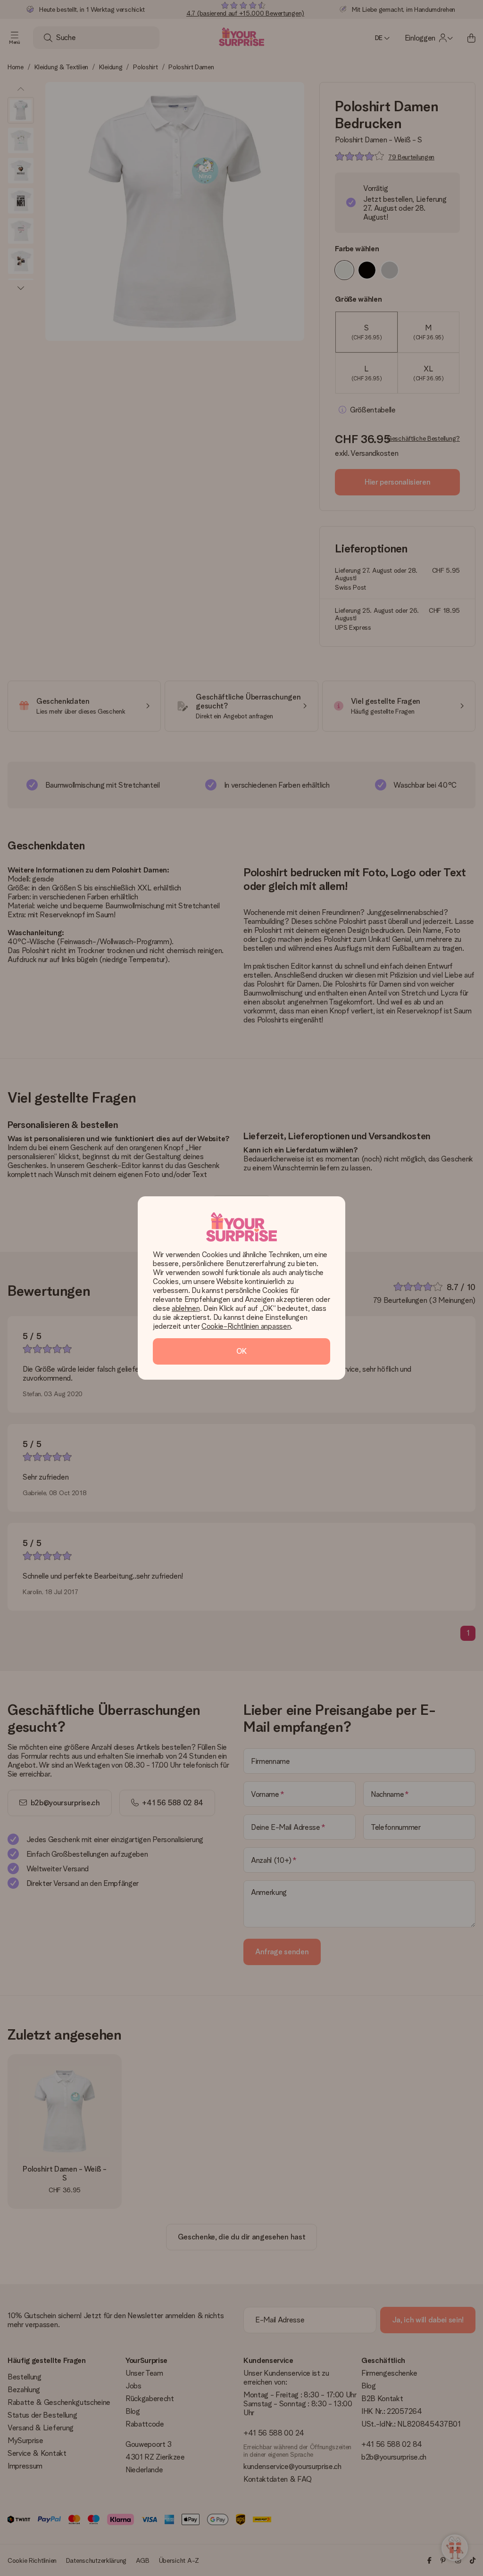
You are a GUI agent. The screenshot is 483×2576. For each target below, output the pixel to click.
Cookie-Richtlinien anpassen (246, 1326)
